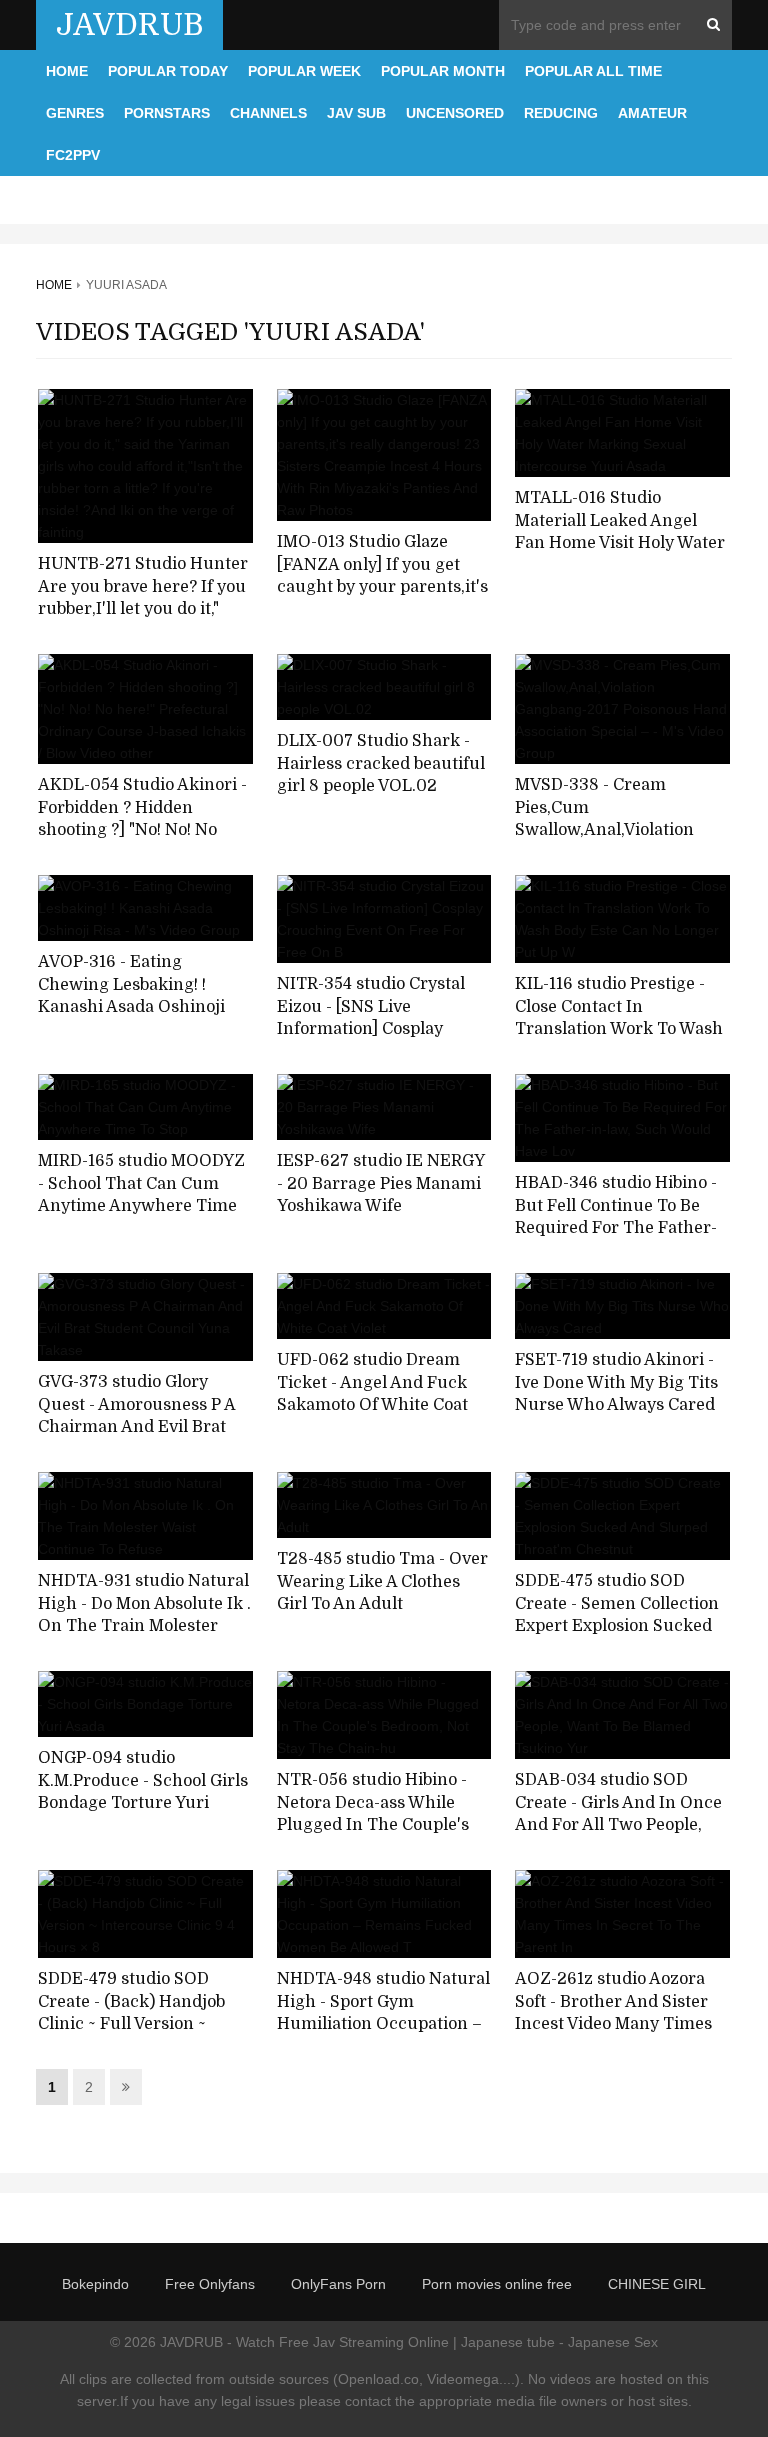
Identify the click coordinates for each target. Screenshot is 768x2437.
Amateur (652, 113)
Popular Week (304, 71)
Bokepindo (95, 2284)
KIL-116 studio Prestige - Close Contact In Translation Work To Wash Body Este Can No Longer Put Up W (619, 1029)
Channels (268, 113)
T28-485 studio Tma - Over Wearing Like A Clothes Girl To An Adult (382, 1581)
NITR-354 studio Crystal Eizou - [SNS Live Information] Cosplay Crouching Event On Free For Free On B (378, 1029)
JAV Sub (356, 113)
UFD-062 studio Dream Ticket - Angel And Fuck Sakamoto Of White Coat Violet (372, 1394)
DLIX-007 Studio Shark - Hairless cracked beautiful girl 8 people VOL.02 (381, 763)
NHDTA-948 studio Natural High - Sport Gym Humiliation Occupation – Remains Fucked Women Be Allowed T (383, 2024)
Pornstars (167, 113)
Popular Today (168, 71)
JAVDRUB (129, 25)
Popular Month (443, 71)
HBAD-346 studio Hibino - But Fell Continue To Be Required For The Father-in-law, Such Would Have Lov (616, 1228)
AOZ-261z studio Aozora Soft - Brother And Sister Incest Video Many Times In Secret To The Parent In (619, 2013)
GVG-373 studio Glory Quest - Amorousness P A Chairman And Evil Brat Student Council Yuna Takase (136, 1427)
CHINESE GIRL (657, 2284)
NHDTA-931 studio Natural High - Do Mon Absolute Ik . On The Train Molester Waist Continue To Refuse (144, 1615)
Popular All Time (593, 71)
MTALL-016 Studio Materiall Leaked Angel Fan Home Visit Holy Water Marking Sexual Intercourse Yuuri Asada (620, 543)
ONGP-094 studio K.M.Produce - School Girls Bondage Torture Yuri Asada (143, 1792)
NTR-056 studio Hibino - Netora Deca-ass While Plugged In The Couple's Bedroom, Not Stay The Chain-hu (373, 1825)
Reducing (561, 113)
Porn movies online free (497, 2284)
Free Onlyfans (210, 2284)
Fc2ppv (73, 155)
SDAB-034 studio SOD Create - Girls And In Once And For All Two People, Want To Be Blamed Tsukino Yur (618, 1825)
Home (67, 71)
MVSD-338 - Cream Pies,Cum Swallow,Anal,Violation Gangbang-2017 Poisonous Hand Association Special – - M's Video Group (621, 842)
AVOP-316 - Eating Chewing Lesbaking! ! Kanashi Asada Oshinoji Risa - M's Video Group (131, 996)
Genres (75, 113)
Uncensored (455, 113)
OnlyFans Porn (338, 2284)
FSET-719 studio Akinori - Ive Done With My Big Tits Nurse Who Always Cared (616, 1382)
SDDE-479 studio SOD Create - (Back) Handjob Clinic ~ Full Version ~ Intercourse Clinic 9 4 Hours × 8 (131, 2024)
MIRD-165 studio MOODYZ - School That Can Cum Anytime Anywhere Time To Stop (141, 1195)
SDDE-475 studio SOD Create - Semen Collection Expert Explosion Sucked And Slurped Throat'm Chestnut (617, 1626)
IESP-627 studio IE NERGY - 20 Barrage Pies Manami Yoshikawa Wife (380, 1183)
